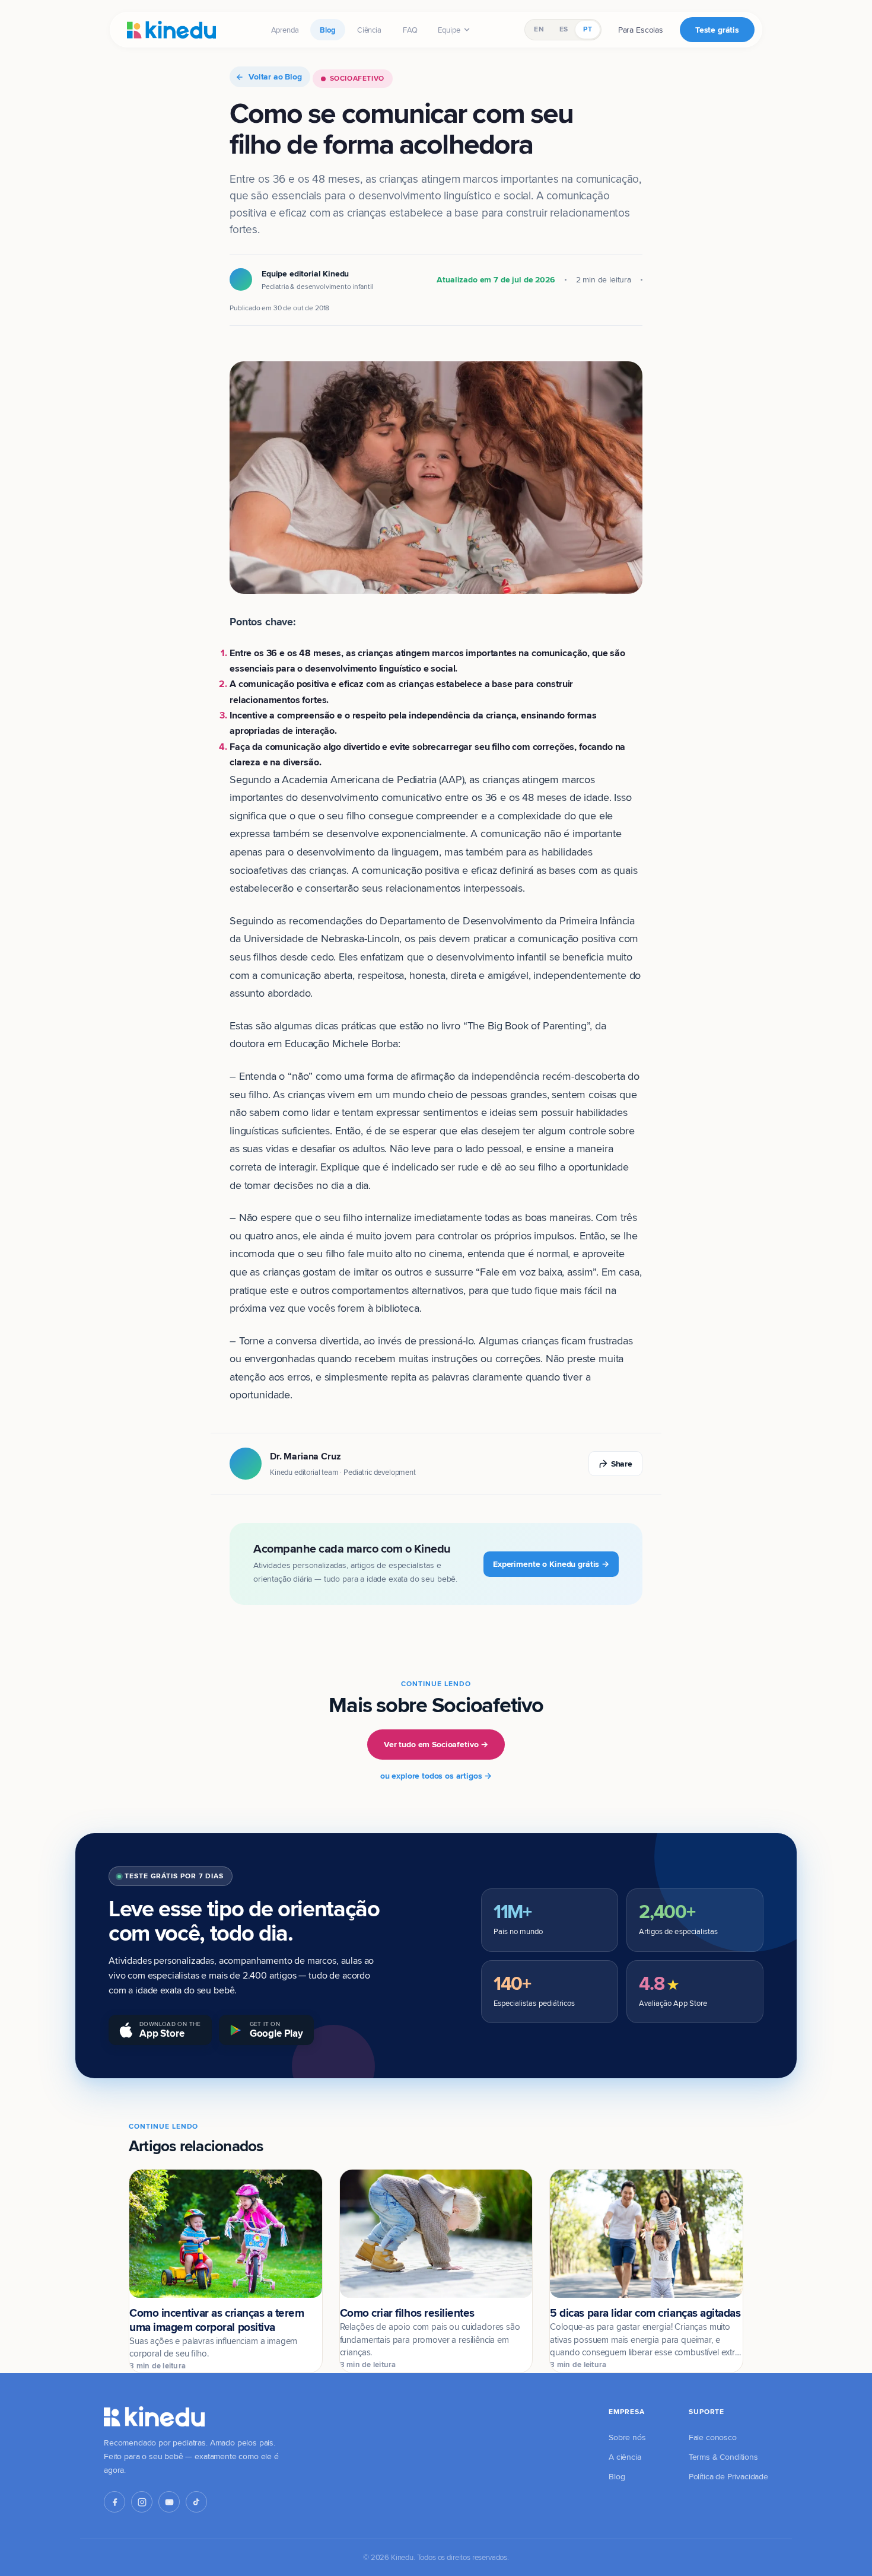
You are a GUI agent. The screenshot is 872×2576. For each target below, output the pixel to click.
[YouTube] (169, 2502)
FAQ (410, 30)
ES (564, 29)
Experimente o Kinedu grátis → (551, 1564)
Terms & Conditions (723, 2457)
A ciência (625, 2457)
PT (587, 29)
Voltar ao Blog (275, 77)
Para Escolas (641, 30)
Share (622, 1464)
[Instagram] (142, 2502)
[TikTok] (196, 2502)
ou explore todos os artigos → (436, 1776)
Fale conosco (713, 2437)
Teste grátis (717, 30)
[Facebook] (114, 2502)
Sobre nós (627, 2437)
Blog (327, 30)
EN (539, 29)
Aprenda (285, 30)
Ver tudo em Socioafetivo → (436, 1744)
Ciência (369, 30)
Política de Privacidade (728, 2476)
